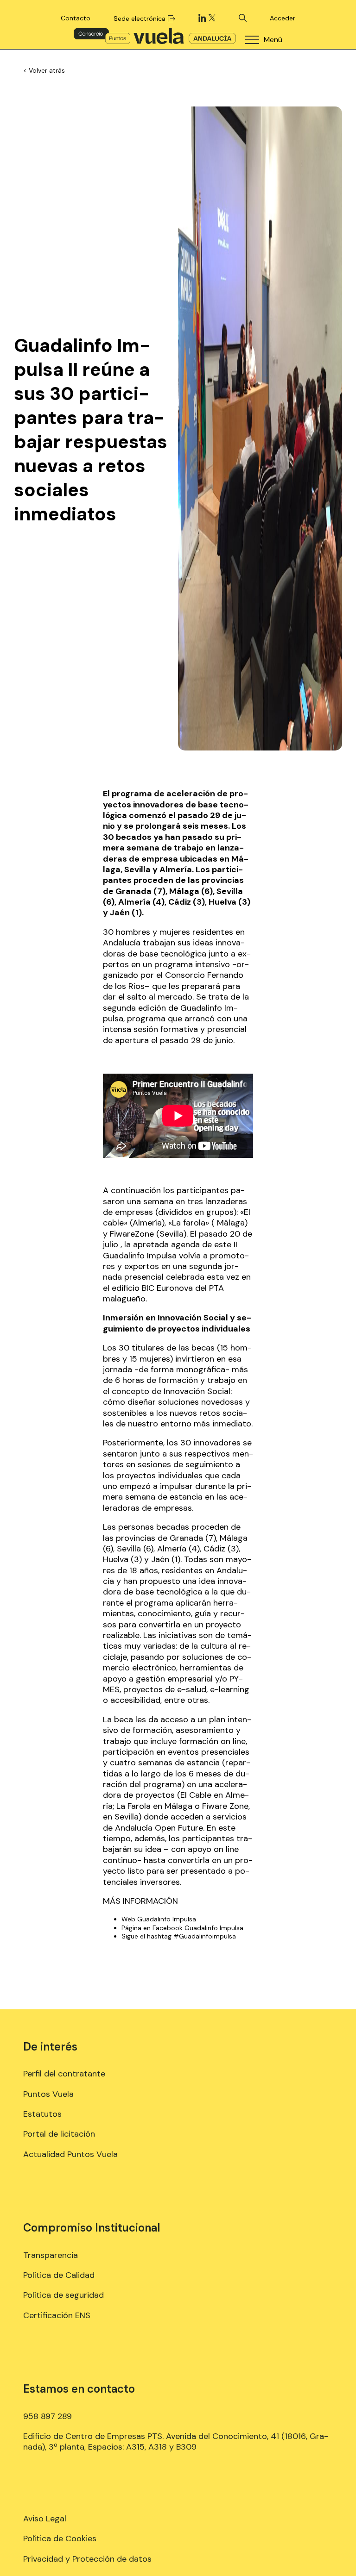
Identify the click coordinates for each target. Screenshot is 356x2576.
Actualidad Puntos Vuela (70, 2154)
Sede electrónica (140, 19)
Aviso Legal (45, 2519)
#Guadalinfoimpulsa (205, 1936)
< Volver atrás (44, 70)
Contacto (76, 18)
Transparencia (51, 2255)
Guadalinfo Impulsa (167, 1919)
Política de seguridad (64, 2295)
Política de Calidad (59, 2275)
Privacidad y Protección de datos (87, 2559)
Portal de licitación (59, 2134)
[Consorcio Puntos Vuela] (155, 36)
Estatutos (42, 2114)
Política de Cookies (60, 2538)
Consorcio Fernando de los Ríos (173, 980)
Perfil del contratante (64, 2074)
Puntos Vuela (48, 2094)
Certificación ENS (57, 2315)
